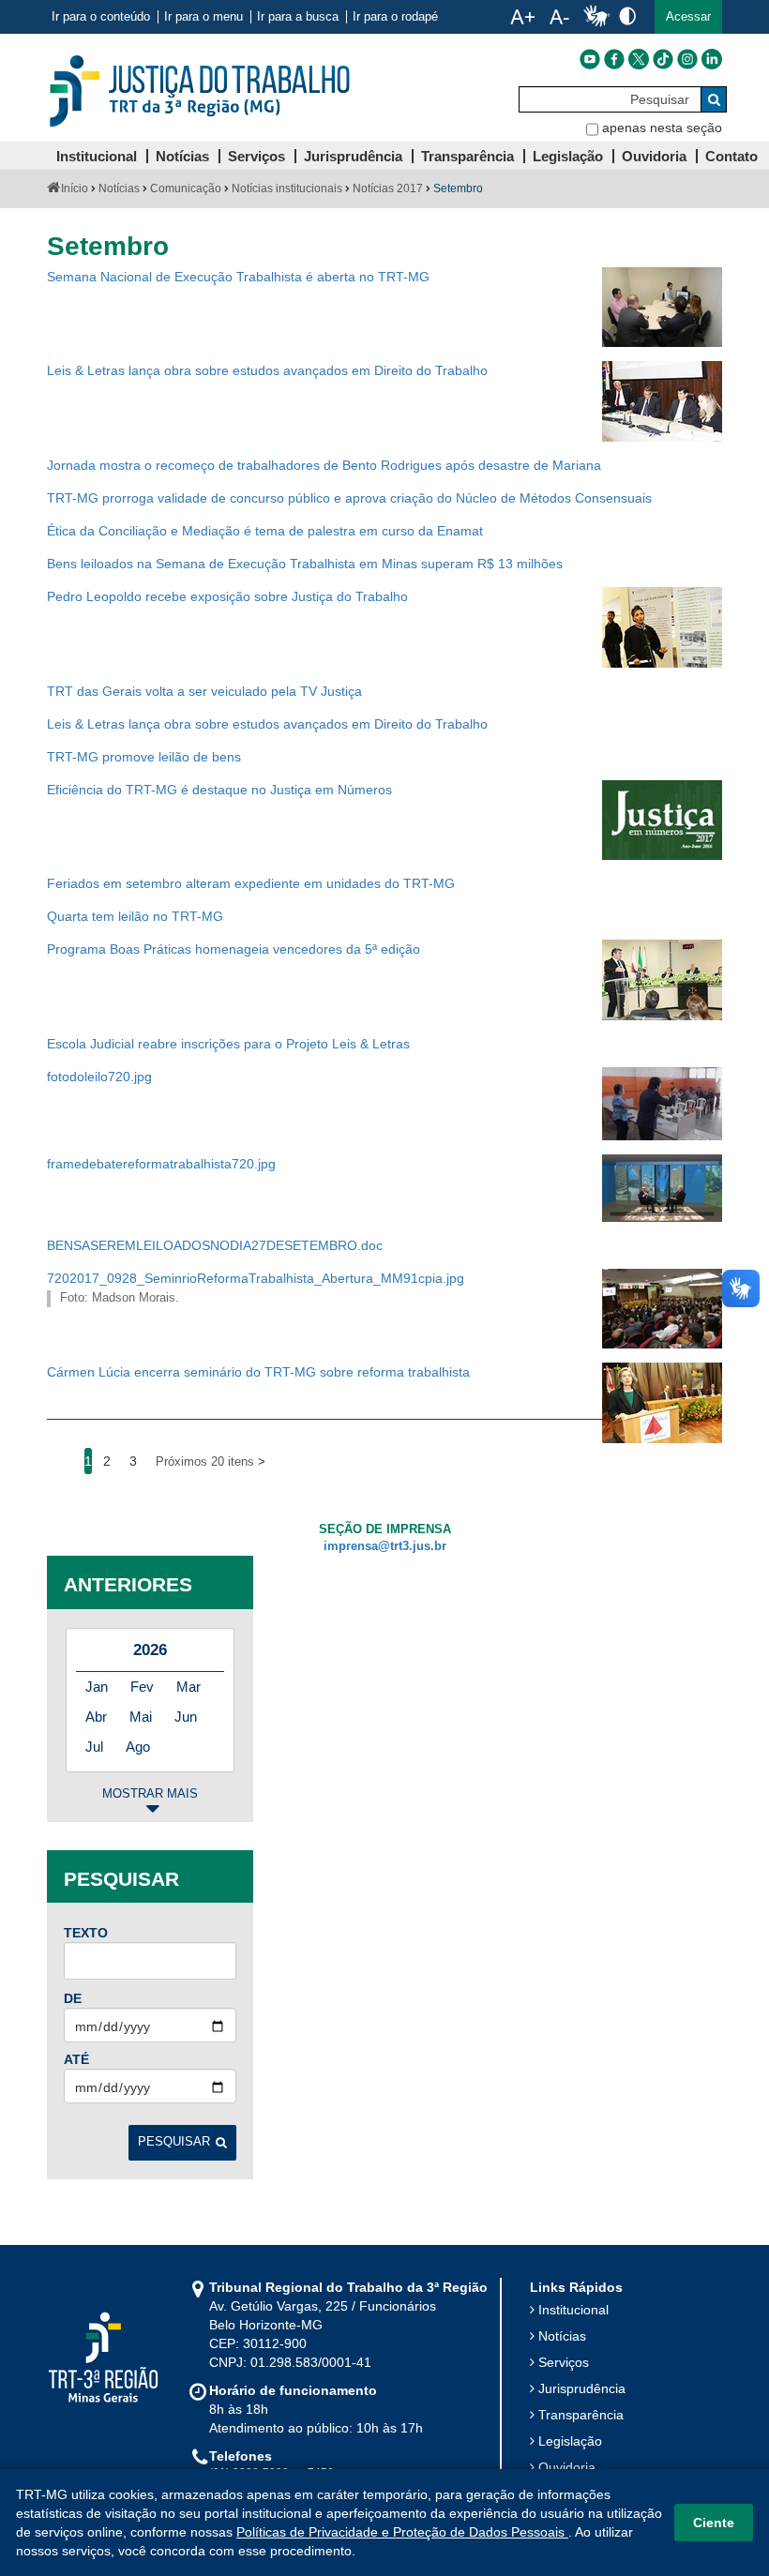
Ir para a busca (298, 17)
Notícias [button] (182, 156)
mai (141, 1717)
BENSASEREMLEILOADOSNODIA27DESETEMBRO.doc (215, 1245)
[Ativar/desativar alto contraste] (627, 15)
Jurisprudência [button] (353, 156)
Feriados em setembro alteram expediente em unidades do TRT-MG (251, 883)
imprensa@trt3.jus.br (385, 1546)
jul (94, 1747)
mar (188, 1687)
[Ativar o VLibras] (596, 17)
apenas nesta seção (662, 128)
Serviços (564, 2362)
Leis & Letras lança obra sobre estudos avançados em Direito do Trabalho (267, 370)
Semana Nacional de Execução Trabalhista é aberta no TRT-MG (238, 277)
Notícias (119, 188)
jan (97, 1687)
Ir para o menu (204, 17)
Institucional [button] (97, 156)
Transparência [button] (467, 156)
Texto (86, 1933)
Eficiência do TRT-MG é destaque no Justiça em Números (219, 790)
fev (142, 1687)
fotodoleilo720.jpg (99, 1077)
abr (96, 1717)
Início (75, 188)
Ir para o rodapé (395, 17)
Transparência (581, 2415)
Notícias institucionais (287, 188)
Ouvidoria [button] (654, 156)
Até (76, 2059)
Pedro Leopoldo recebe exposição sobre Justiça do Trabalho (227, 596)
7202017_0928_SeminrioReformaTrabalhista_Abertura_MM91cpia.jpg (256, 1278)
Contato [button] (731, 156)
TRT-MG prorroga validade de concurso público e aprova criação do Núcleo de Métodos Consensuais (349, 498)
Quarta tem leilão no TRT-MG (135, 916)
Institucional (573, 2310)
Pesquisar (174, 2142)
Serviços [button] (256, 156)
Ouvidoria (567, 2467)
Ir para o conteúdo (101, 17)
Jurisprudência (582, 2388)
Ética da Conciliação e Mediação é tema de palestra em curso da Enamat (265, 531)
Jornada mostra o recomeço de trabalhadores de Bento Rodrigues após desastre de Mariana (324, 465)
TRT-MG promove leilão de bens (144, 757)
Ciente (714, 2523)
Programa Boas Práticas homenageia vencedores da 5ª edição (234, 949)
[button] (688, 17)
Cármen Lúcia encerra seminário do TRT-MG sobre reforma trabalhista (258, 1372)
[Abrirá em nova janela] (590, 59)
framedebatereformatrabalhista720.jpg (161, 1164)
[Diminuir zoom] (559, 17)
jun (186, 1717)
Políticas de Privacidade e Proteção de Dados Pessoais (402, 2532)
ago (138, 1747)
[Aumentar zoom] (522, 17)
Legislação (570, 2441)
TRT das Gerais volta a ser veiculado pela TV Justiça (204, 691)
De (73, 1998)
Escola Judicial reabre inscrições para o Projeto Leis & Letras (228, 1044)
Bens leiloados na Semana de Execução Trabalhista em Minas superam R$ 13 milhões (305, 564)
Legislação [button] (568, 156)
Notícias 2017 (388, 188)
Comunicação (186, 188)
